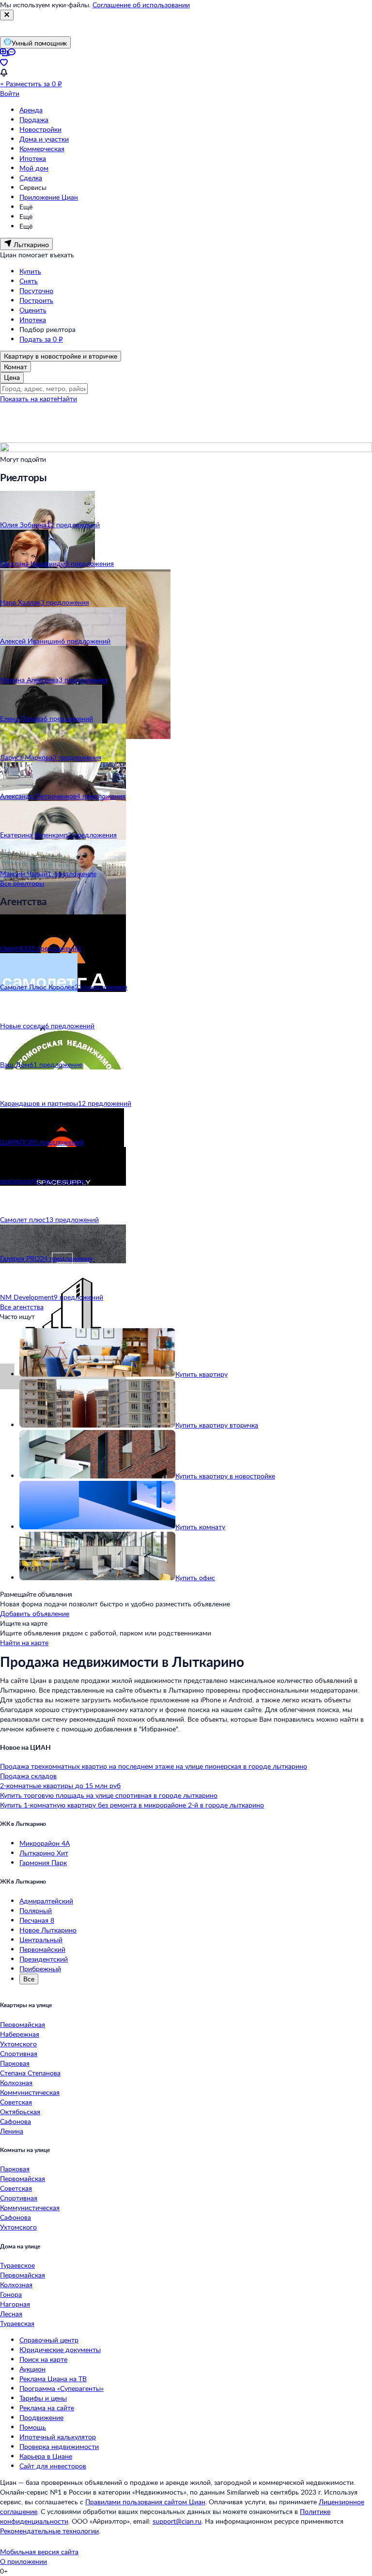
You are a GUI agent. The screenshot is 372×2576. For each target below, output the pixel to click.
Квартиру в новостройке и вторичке (61, 356)
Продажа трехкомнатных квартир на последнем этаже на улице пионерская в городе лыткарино (154, 1766)
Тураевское (17, 2265)
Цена (12, 377)
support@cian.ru (177, 2521)
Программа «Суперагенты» (62, 2388)
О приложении (23, 2561)
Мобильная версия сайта (39, 2552)
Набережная (20, 2034)
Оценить (33, 310)
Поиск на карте (43, 2359)
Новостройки (40, 129)
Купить (30, 271)
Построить (36, 300)
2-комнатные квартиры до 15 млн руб (60, 1785)
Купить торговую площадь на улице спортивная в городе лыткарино (109, 1795)
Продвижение (41, 2417)
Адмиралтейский (46, 1901)
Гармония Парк (43, 1862)
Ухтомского (18, 2044)
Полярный (36, 1910)
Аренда (31, 110)
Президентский (44, 1959)
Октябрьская (20, 2112)
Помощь (33, 2427)
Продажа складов (28, 1776)
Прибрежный (40, 1969)
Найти (67, 399)
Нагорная (15, 2304)
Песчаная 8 (37, 1920)
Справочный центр (49, 2340)
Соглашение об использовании (141, 5)
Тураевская (17, 2323)
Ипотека (33, 158)
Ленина (12, 2131)
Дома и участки (44, 139)
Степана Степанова (30, 2073)
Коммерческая (42, 149)
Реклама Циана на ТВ (53, 2379)
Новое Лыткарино (48, 1930)
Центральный (41, 1940)
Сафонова (15, 2121)
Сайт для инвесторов (53, 2466)
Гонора (11, 2294)
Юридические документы (60, 2349)
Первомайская (23, 2024)
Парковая (15, 2063)
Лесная (11, 2314)
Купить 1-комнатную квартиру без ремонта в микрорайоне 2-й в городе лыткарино (132, 1805)
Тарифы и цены (43, 2398)
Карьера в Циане (46, 2456)
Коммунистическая (30, 2092)
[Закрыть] (7, 15)
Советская (16, 2102)
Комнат (15, 367)
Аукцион (32, 2369)
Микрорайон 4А (45, 1843)
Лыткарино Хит (44, 1853)
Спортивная (19, 2053)
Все (29, 1979)
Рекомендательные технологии (49, 2531)
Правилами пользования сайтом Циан (145, 2502)
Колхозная (16, 2082)
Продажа (34, 119)
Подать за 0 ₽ (41, 339)
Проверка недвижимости (59, 2446)
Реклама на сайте (47, 2408)
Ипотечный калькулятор (58, 2437)
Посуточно (36, 291)
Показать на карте (29, 399)
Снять (29, 281)
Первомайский (42, 1949)
